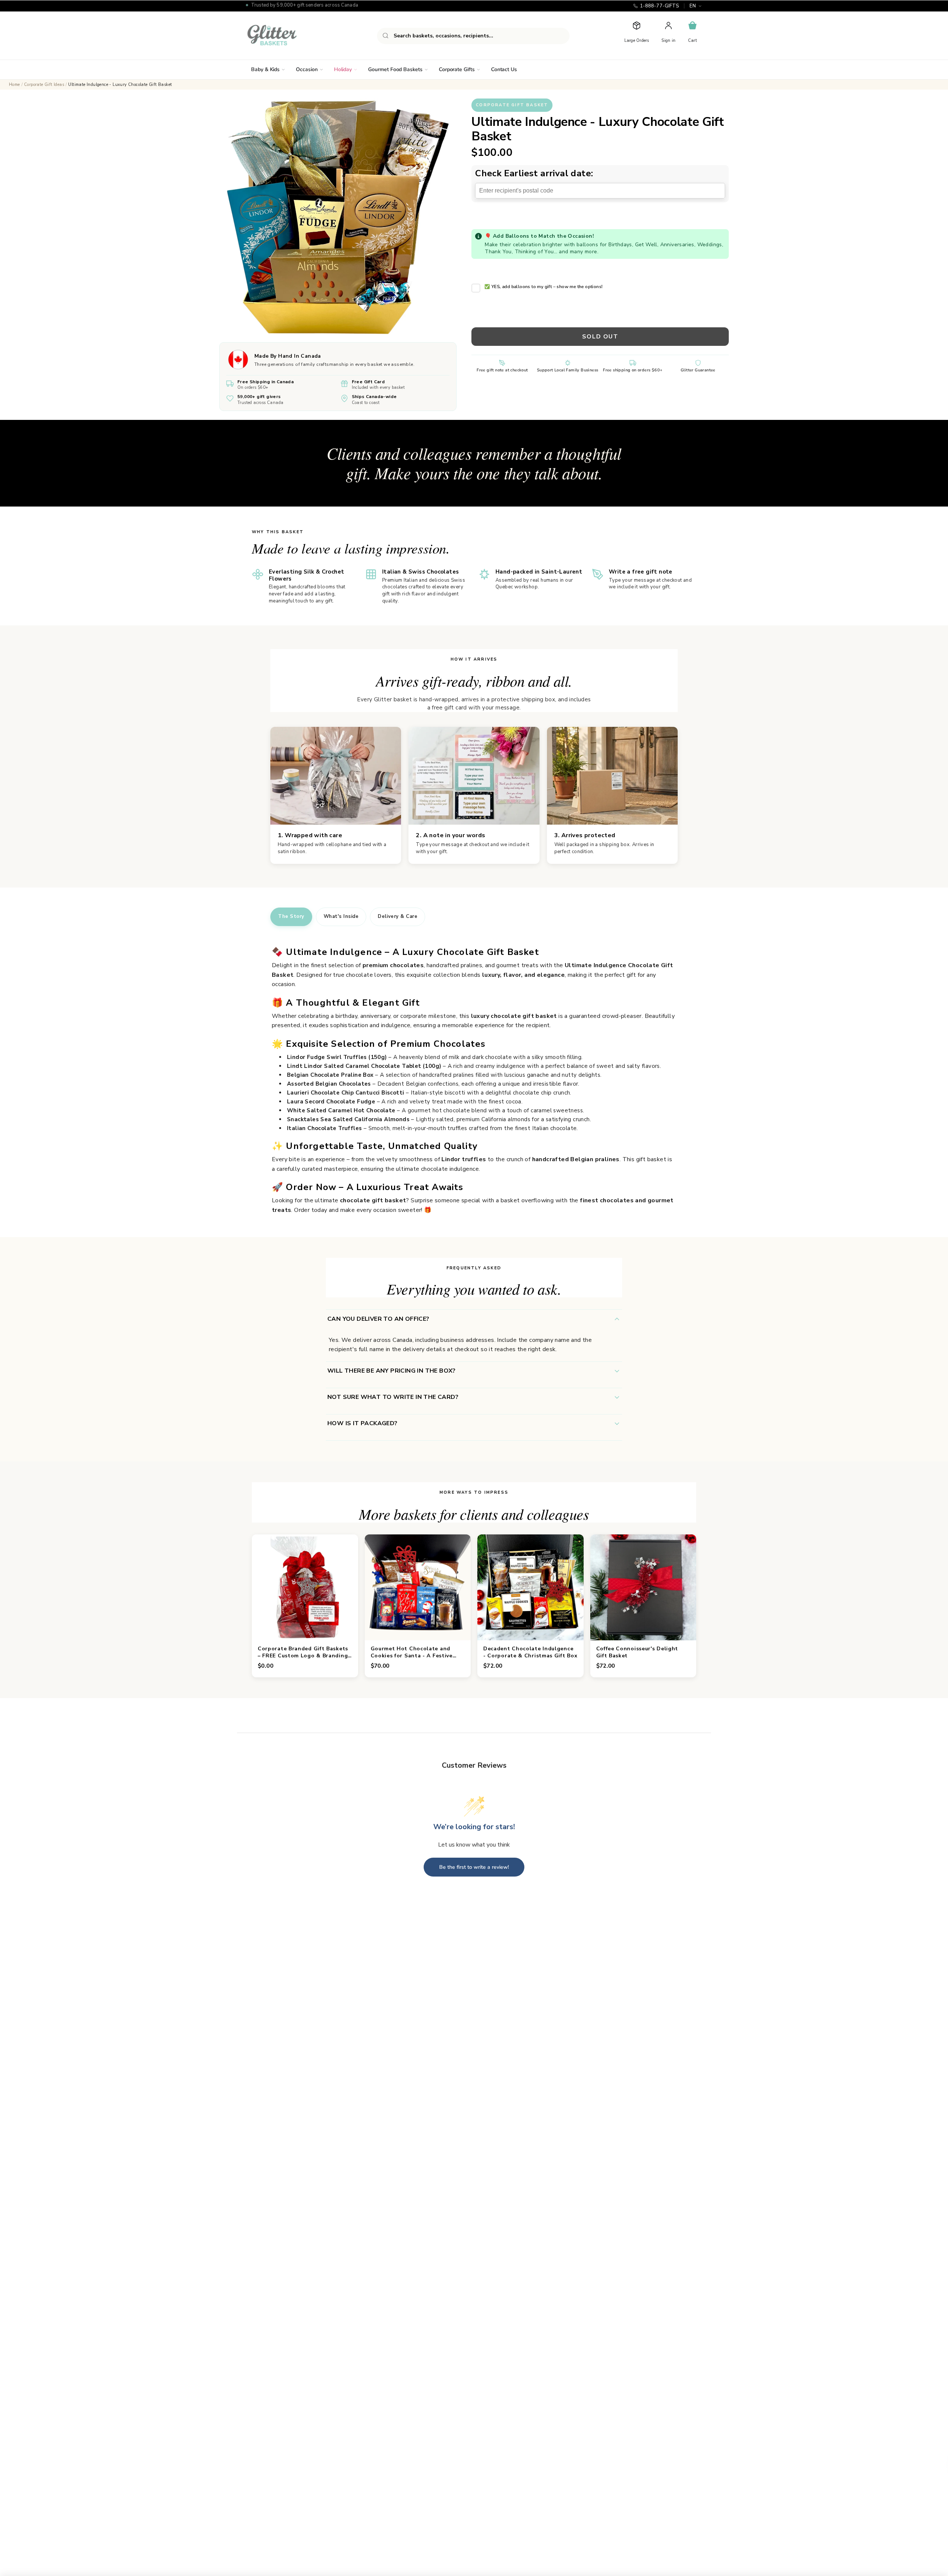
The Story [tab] (291, 916)
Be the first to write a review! (474, 1867)
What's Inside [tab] (341, 916)
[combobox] (473, 36)
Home (14, 85)
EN (693, 6)
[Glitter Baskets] (287, 36)
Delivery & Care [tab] (398, 916)
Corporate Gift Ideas (44, 85)
